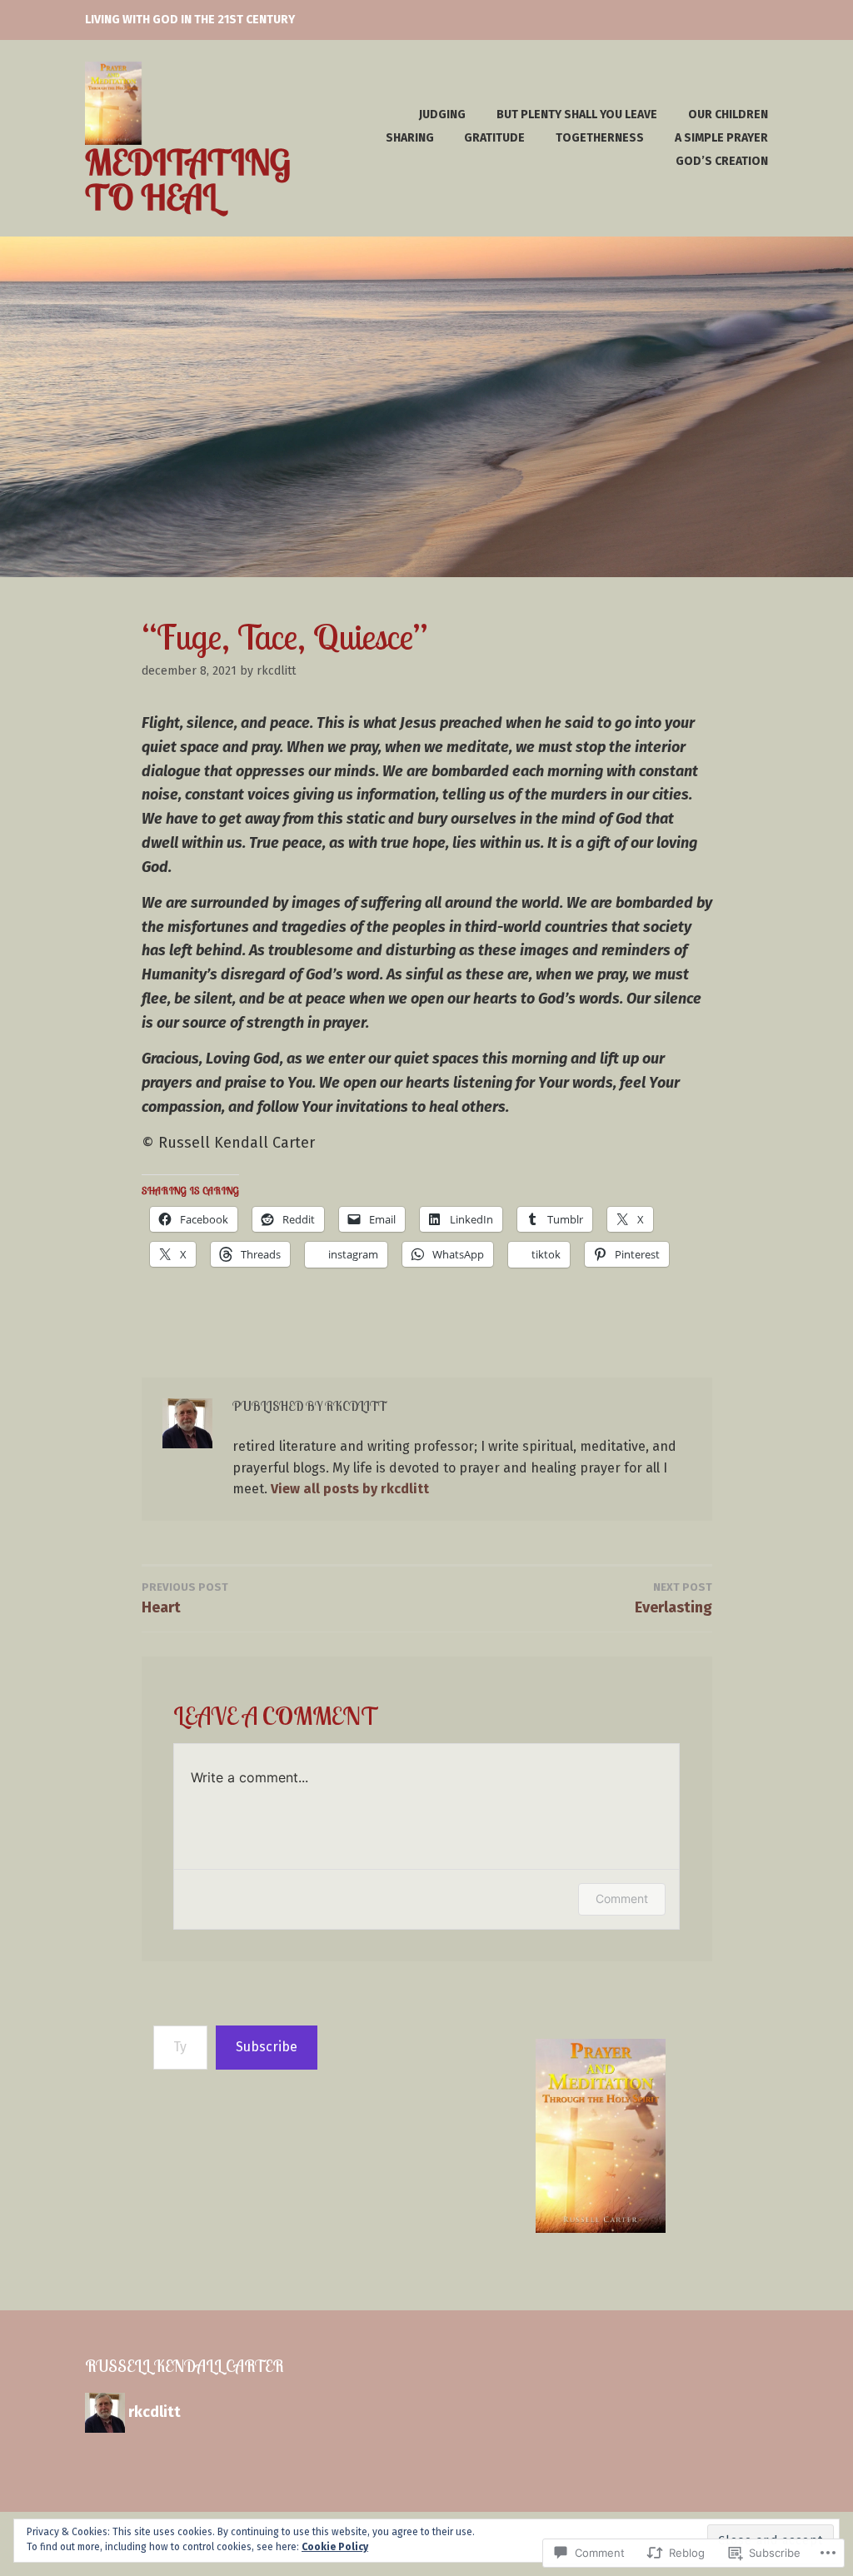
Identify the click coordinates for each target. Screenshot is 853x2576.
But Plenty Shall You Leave (577, 115)
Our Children (728, 115)
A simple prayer (721, 138)
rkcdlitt (276, 671)
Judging (442, 115)
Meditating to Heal (188, 179)
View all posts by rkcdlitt (350, 1489)
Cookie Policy (335, 2547)
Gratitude (494, 138)
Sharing (410, 138)
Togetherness (600, 138)
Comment (622, 1898)
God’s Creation (722, 161)
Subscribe (267, 2047)
